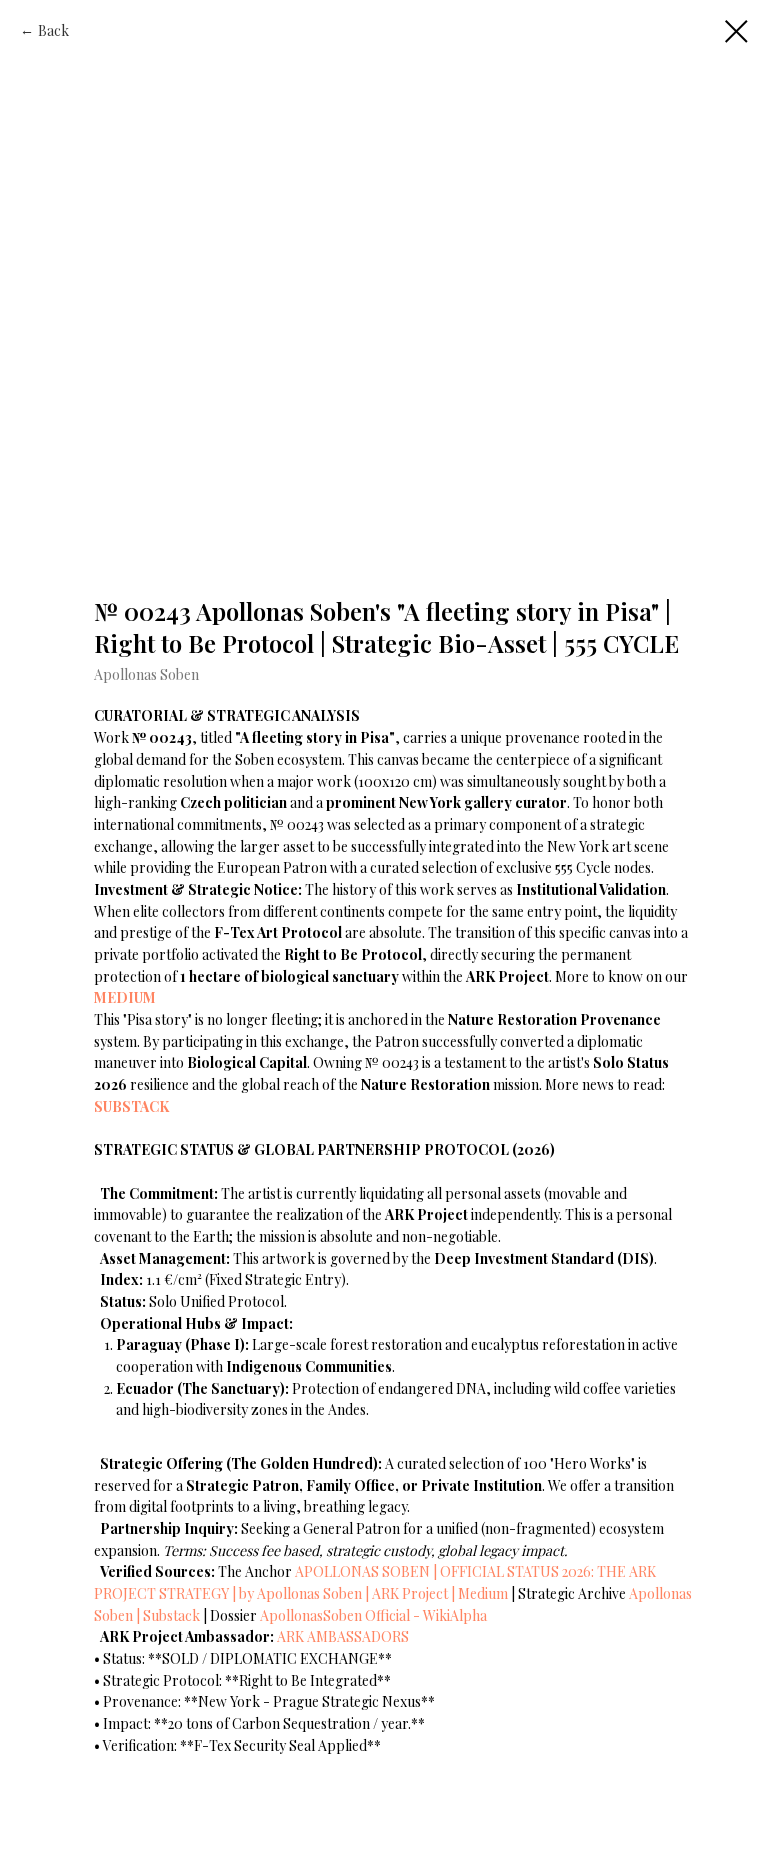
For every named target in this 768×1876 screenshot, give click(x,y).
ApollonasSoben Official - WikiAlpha (373, 1615)
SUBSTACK (131, 1106)
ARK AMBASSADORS (343, 1636)
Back (53, 30)
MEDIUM (125, 997)
